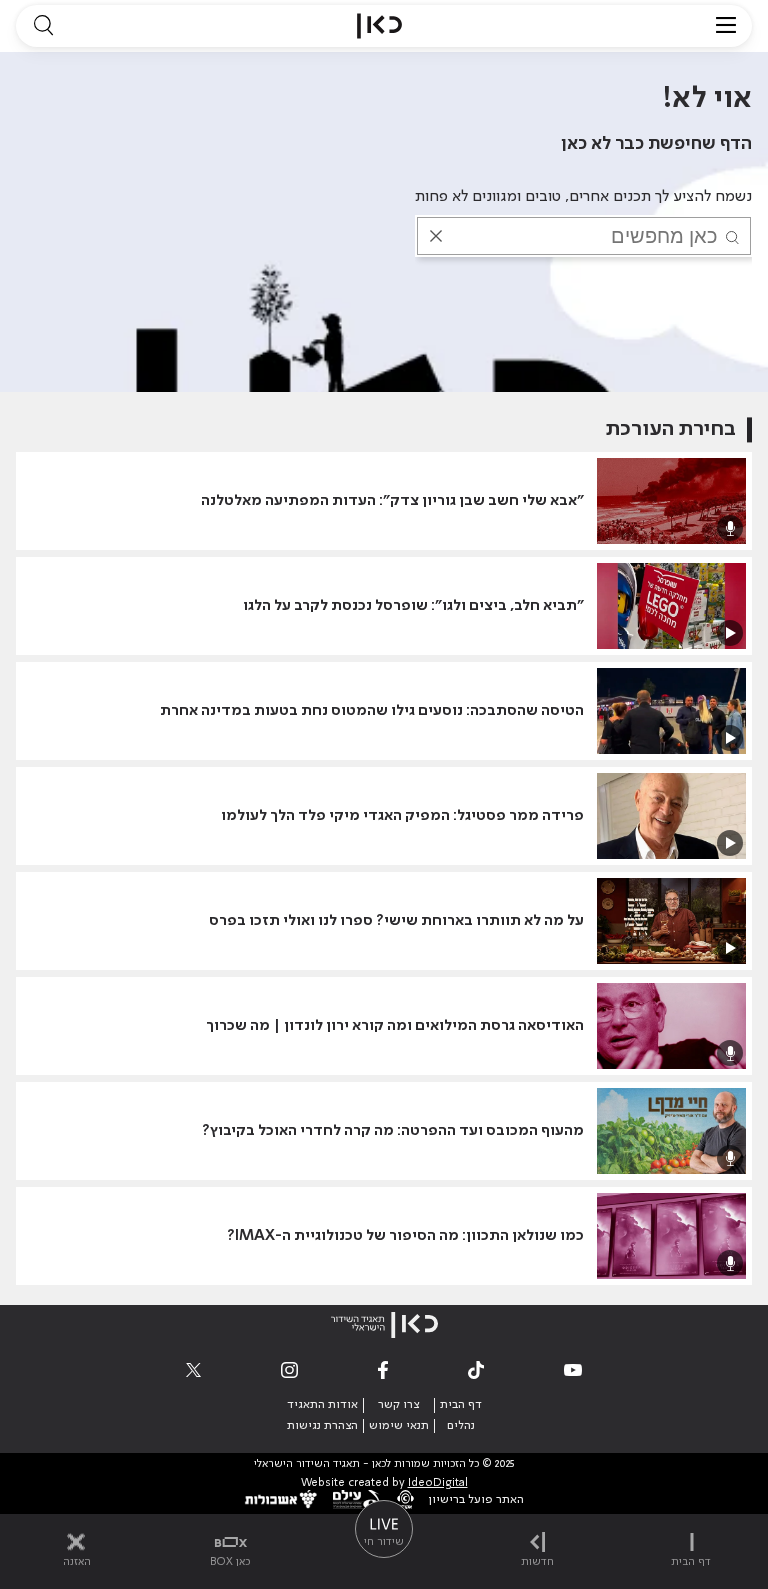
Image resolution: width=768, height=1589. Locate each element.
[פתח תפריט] (726, 26)
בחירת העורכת (671, 429)
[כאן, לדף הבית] (379, 26)
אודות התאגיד (322, 1405)
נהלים (461, 1426)
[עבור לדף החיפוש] (43, 26)
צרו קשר (398, 1405)
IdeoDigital (438, 1483)
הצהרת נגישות (322, 1426)
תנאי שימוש (399, 1426)
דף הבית (461, 1405)
